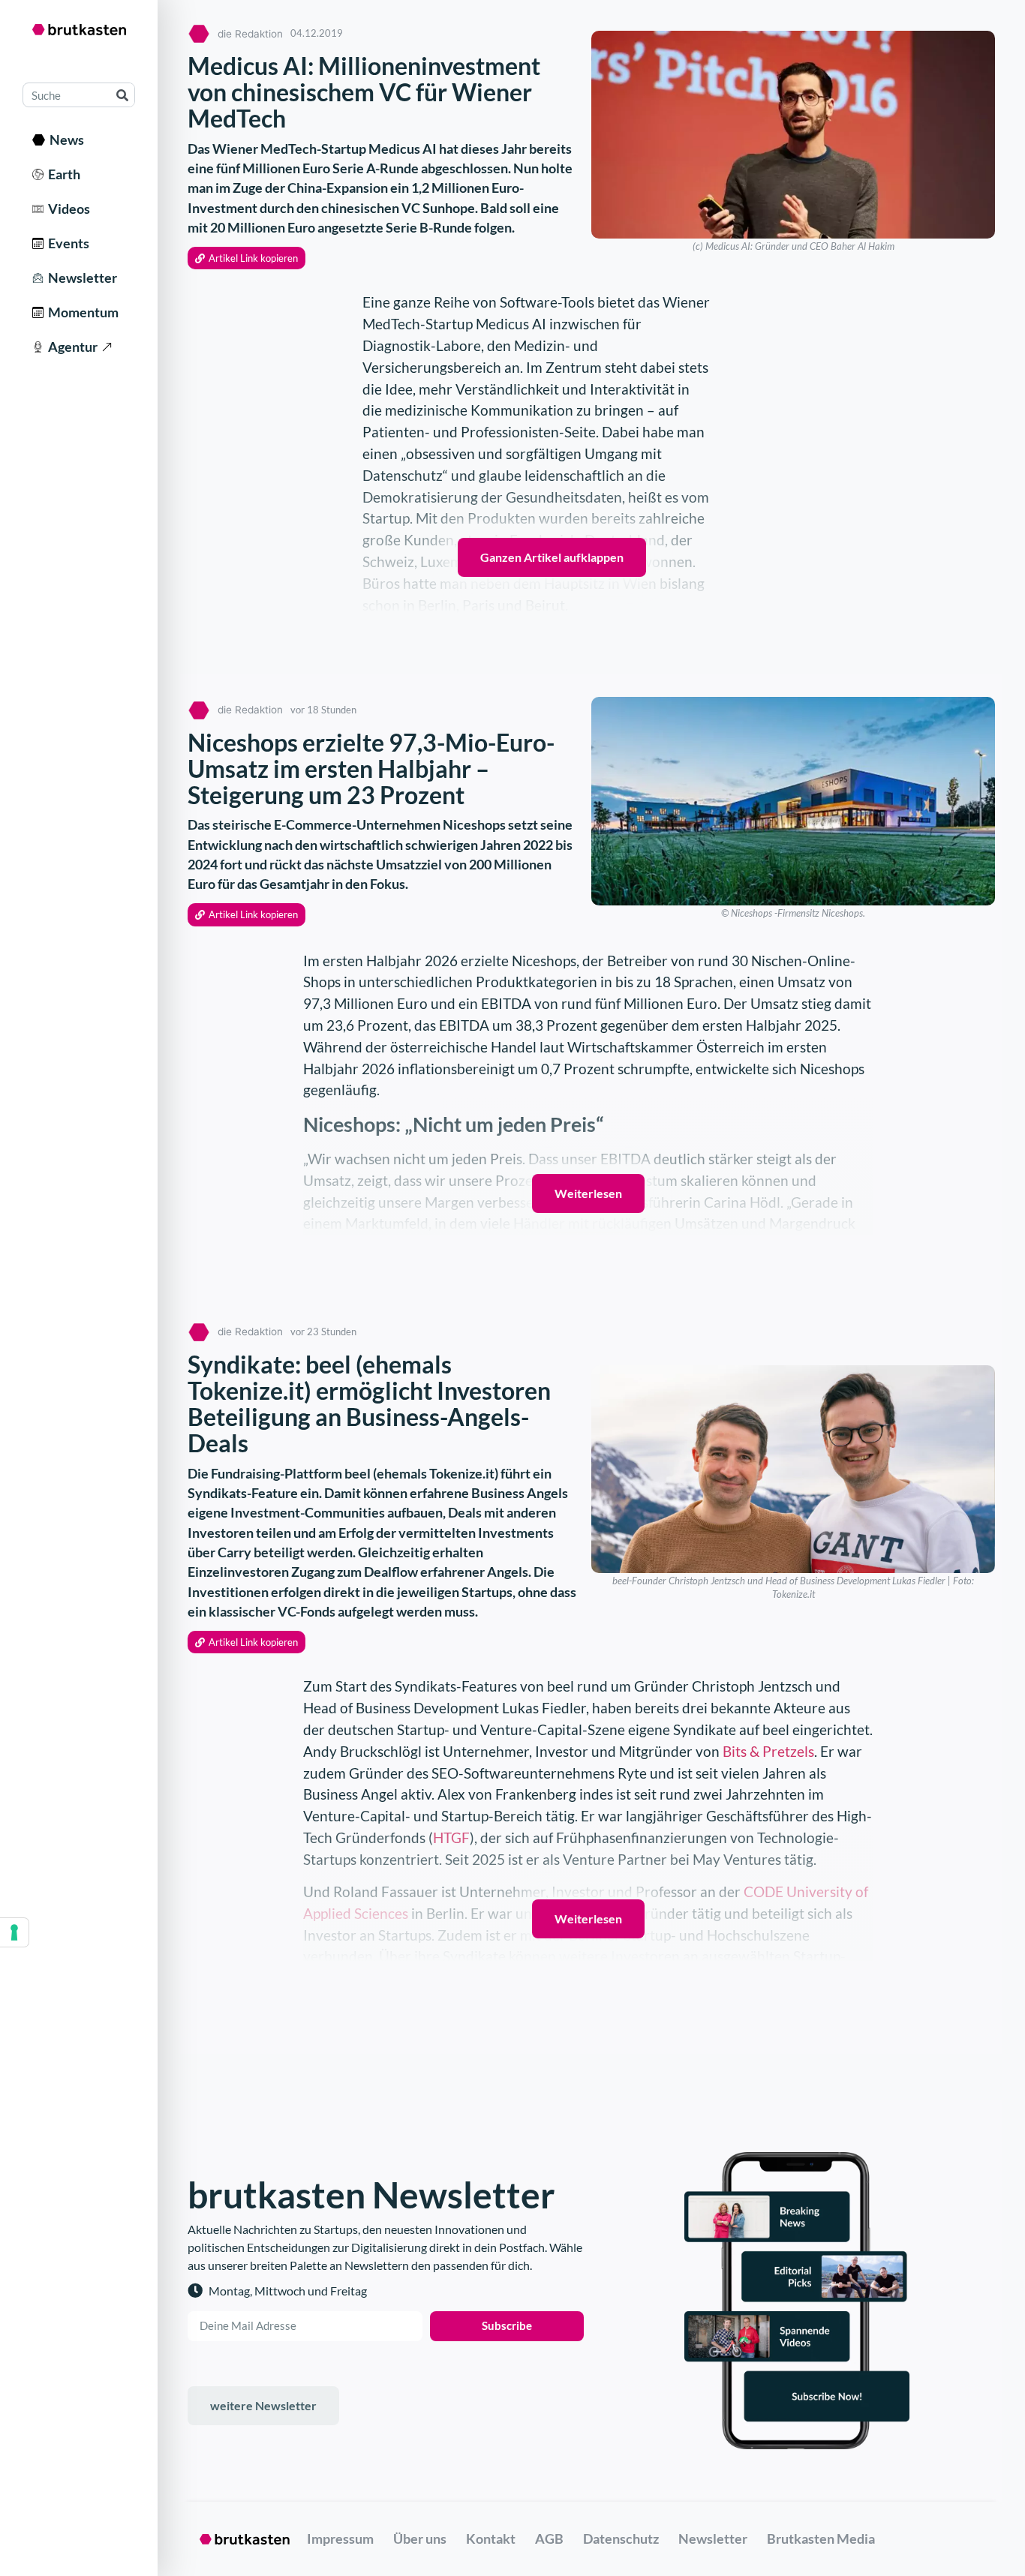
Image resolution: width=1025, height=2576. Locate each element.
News (65, 140)
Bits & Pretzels (768, 1751)
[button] (246, 258)
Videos (67, 209)
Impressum (340, 2538)
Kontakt (491, 2538)
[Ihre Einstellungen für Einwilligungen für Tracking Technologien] (14, 1932)
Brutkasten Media (821, 2538)
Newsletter (80, 278)
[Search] (122, 95)
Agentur (71, 347)
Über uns (420, 2538)
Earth (62, 174)
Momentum (81, 312)
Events (66, 243)
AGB (549, 2538)
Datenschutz (621, 2538)
